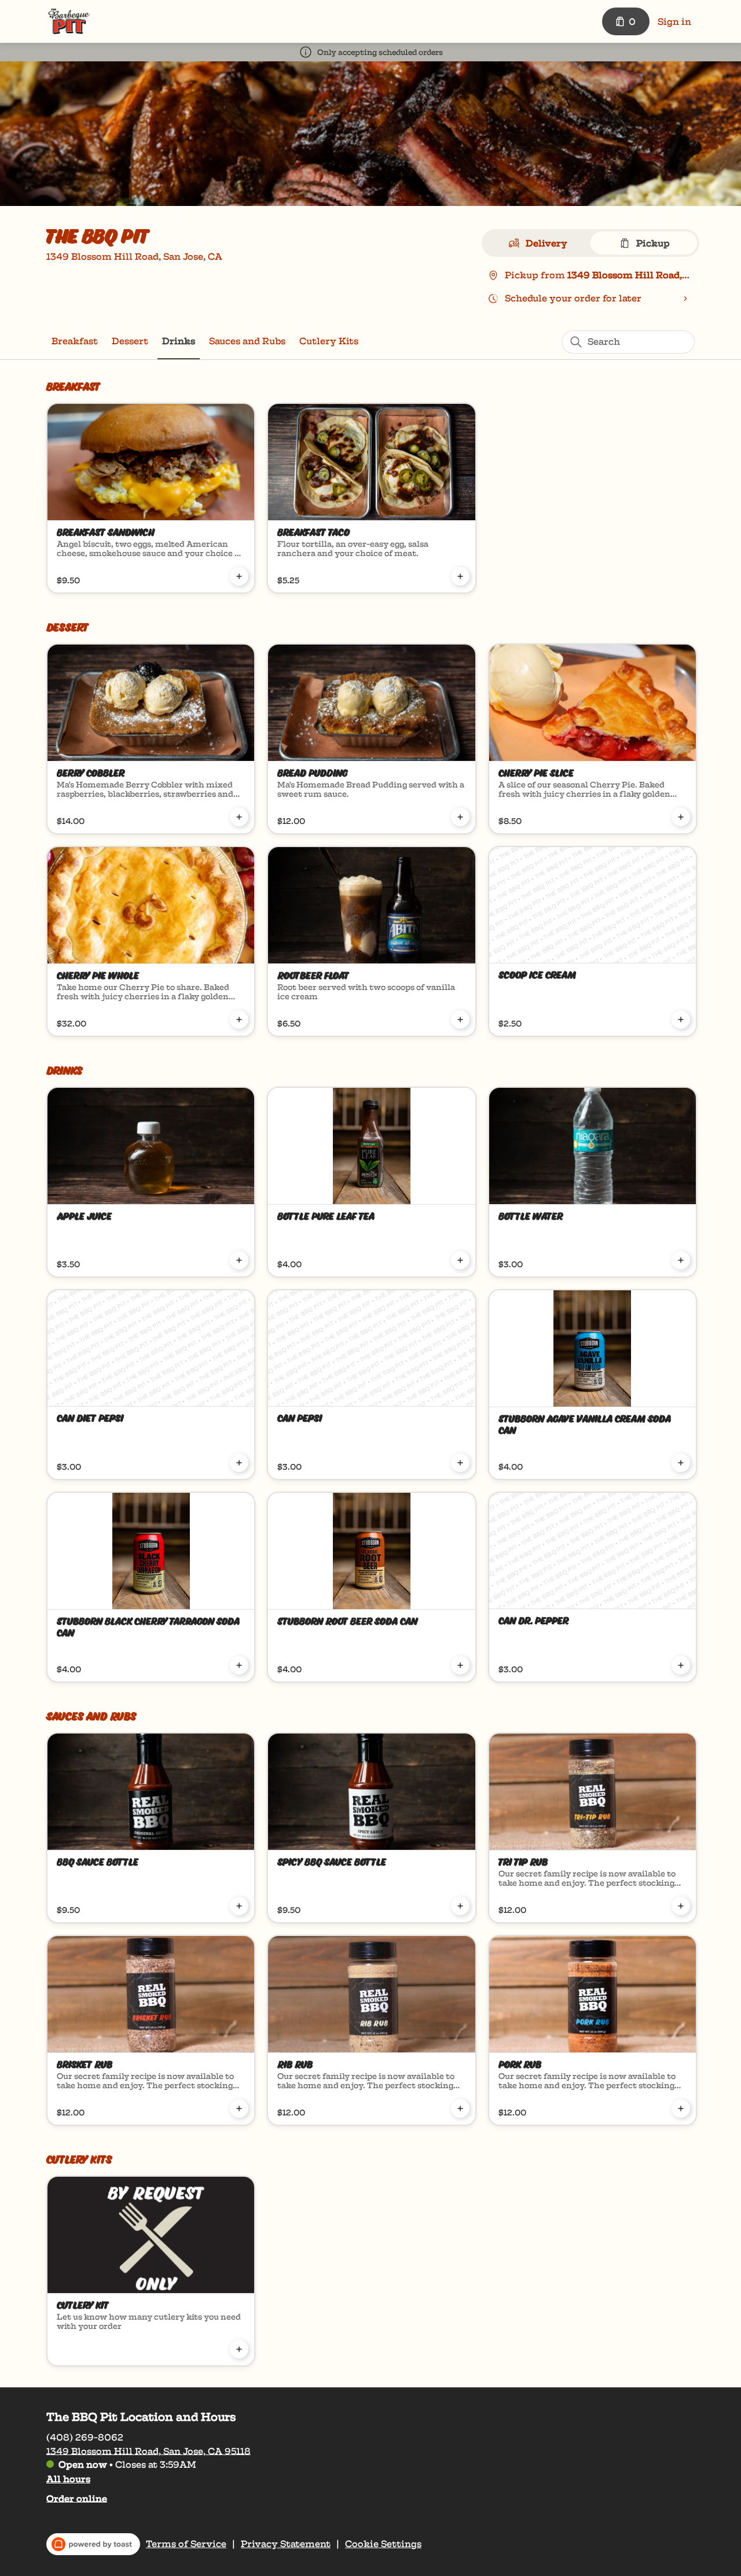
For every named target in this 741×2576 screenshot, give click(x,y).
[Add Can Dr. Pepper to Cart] (681, 1665)
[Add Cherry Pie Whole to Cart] (239, 1020)
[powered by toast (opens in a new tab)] (93, 2544)
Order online (77, 2498)
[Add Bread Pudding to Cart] (460, 817)
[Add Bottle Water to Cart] (681, 1260)
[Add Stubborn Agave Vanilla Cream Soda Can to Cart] (681, 1463)
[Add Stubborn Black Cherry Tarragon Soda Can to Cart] (239, 1665)
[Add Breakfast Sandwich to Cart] (239, 576)
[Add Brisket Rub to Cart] (239, 2108)
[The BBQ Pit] (69, 21)
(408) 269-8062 (85, 2437)
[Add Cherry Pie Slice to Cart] (681, 817)
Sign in (674, 22)
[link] (75, 341)
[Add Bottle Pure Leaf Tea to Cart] (460, 1260)
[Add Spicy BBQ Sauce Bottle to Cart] (460, 1906)
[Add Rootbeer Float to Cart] (460, 1020)
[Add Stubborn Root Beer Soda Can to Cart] (460, 1665)
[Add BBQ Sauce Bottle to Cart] (239, 1906)
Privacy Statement (286, 2544)
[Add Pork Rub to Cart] (681, 2108)
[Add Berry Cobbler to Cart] (239, 817)
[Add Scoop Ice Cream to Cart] (681, 1020)
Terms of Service (186, 2544)
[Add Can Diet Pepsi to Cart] (239, 1463)
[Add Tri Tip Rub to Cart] (681, 1906)
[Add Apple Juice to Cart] (239, 1260)
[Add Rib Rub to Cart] (460, 2108)
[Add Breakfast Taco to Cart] (460, 576)
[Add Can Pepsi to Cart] (460, 1463)
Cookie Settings (383, 2544)
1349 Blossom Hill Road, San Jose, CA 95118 (148, 2451)
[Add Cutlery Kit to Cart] (239, 2349)
